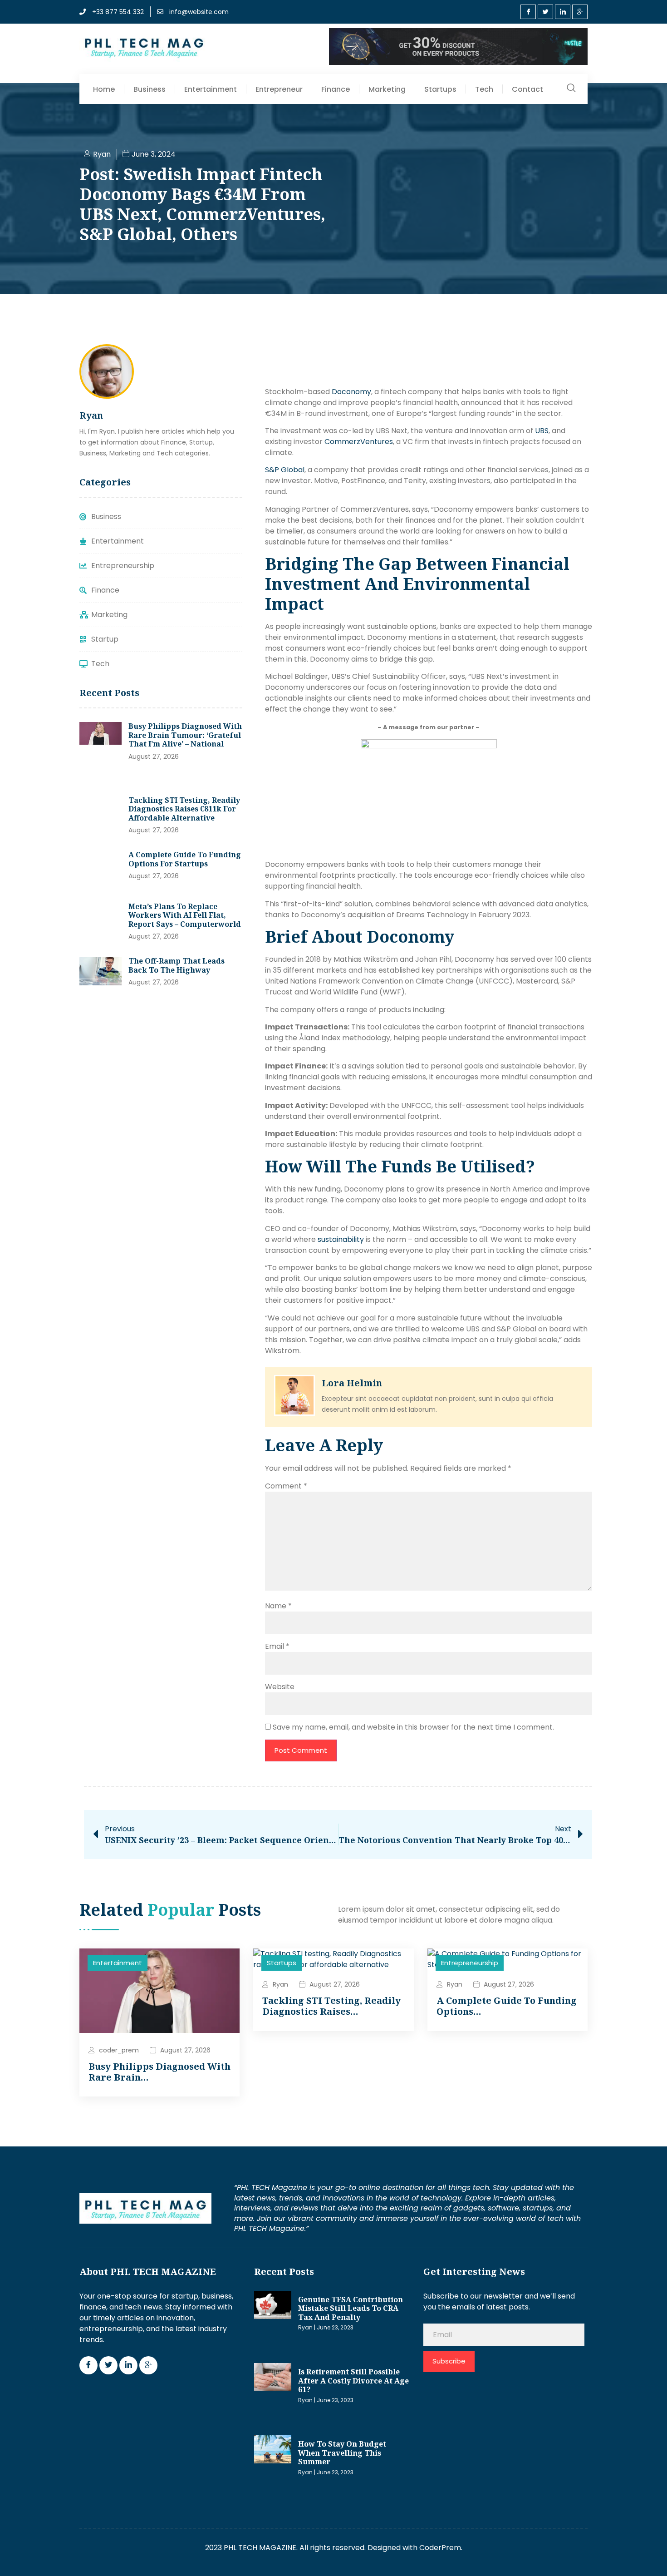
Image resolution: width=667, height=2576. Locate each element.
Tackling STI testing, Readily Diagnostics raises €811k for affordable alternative (184, 809)
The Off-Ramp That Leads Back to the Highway (177, 965)
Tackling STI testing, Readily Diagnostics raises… (331, 2006)
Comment (286, 1486)
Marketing (387, 89)
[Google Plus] (580, 12)
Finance (336, 89)
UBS (542, 431)
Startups (440, 89)
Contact (527, 89)
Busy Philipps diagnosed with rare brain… (159, 2072)
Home (104, 89)
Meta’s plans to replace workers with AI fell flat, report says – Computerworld (185, 915)
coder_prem (119, 2050)
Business (150, 89)
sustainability (341, 1239)
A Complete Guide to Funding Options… (507, 2006)
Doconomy (351, 392)
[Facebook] (528, 12)
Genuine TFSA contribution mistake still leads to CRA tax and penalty (351, 2308)
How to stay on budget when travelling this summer (342, 2453)
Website (280, 1687)
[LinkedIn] (563, 12)
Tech (484, 89)
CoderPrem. (441, 2548)
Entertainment (211, 89)
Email (277, 1646)
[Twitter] (545, 12)
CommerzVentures (359, 442)
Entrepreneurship (470, 1963)
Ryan (280, 1984)
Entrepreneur (279, 89)
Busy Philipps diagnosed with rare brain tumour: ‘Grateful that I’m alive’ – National (185, 735)
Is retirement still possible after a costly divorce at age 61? (353, 2381)
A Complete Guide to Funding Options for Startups (185, 859)
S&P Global (285, 470)
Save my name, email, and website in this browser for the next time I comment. (413, 1727)
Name (278, 1606)
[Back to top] (647, 2556)
